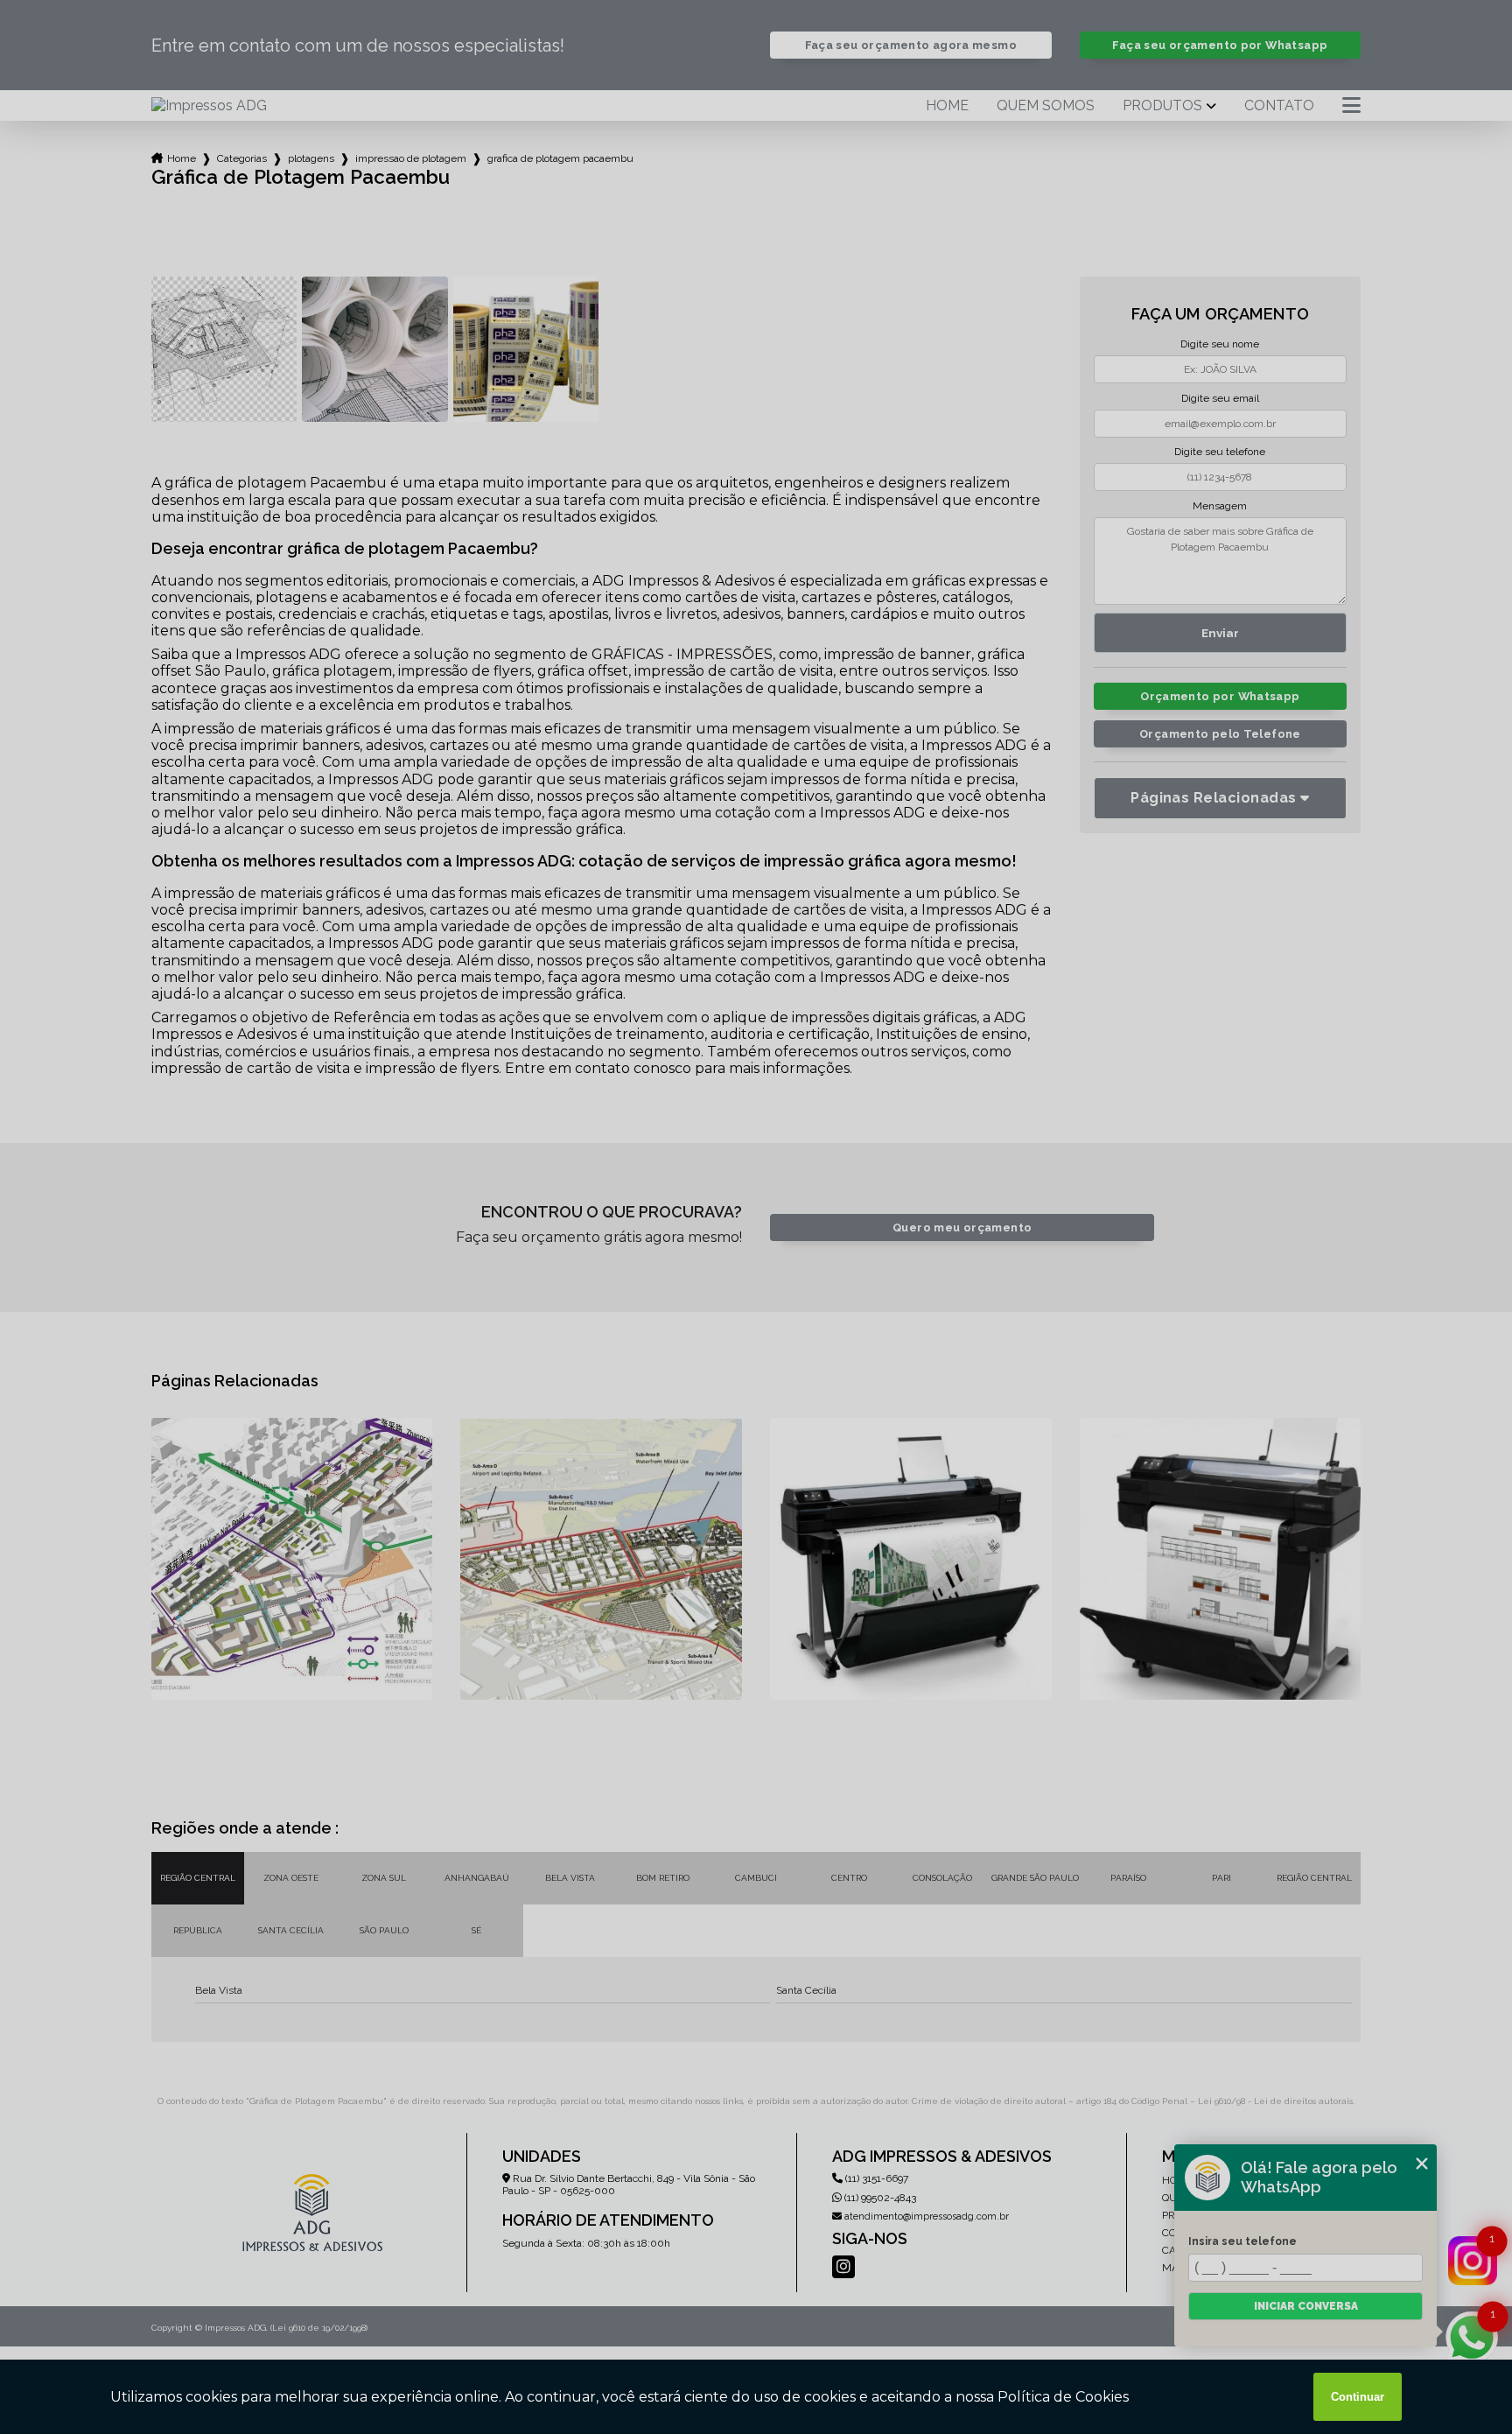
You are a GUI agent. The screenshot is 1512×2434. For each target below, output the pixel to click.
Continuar (1358, 2397)
